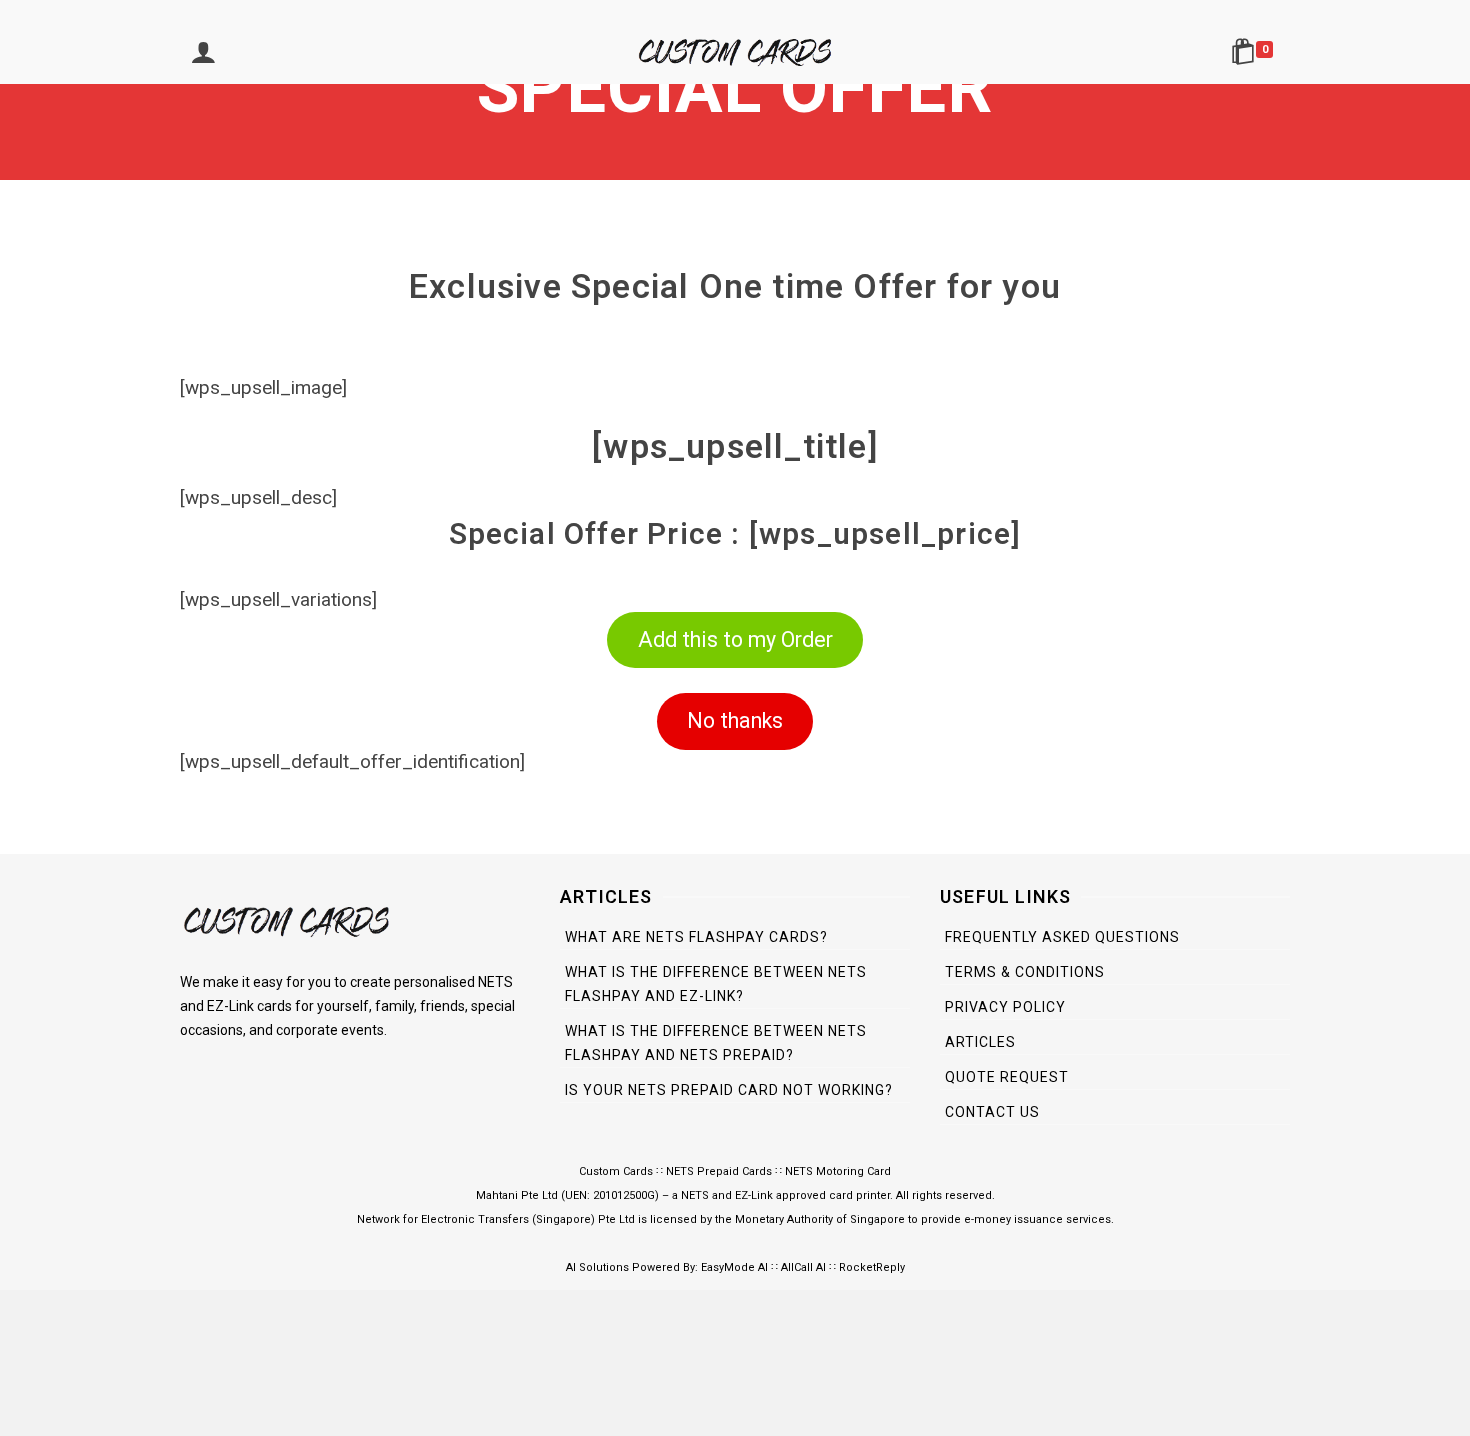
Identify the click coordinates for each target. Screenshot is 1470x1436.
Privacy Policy (1005, 1007)
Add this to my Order (735, 639)
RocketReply (872, 1267)
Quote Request (1007, 1077)
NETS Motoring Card (838, 1171)
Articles (980, 1042)
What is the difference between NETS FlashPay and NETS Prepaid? (716, 1043)
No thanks (735, 720)
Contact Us (992, 1112)
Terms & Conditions (1025, 972)
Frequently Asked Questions (1062, 937)
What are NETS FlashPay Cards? (696, 937)
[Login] (203, 54)
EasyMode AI (734, 1267)
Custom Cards (616, 1171)
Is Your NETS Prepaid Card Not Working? (729, 1090)
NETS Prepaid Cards (719, 1171)
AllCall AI (803, 1267)
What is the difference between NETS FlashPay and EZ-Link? (716, 984)
